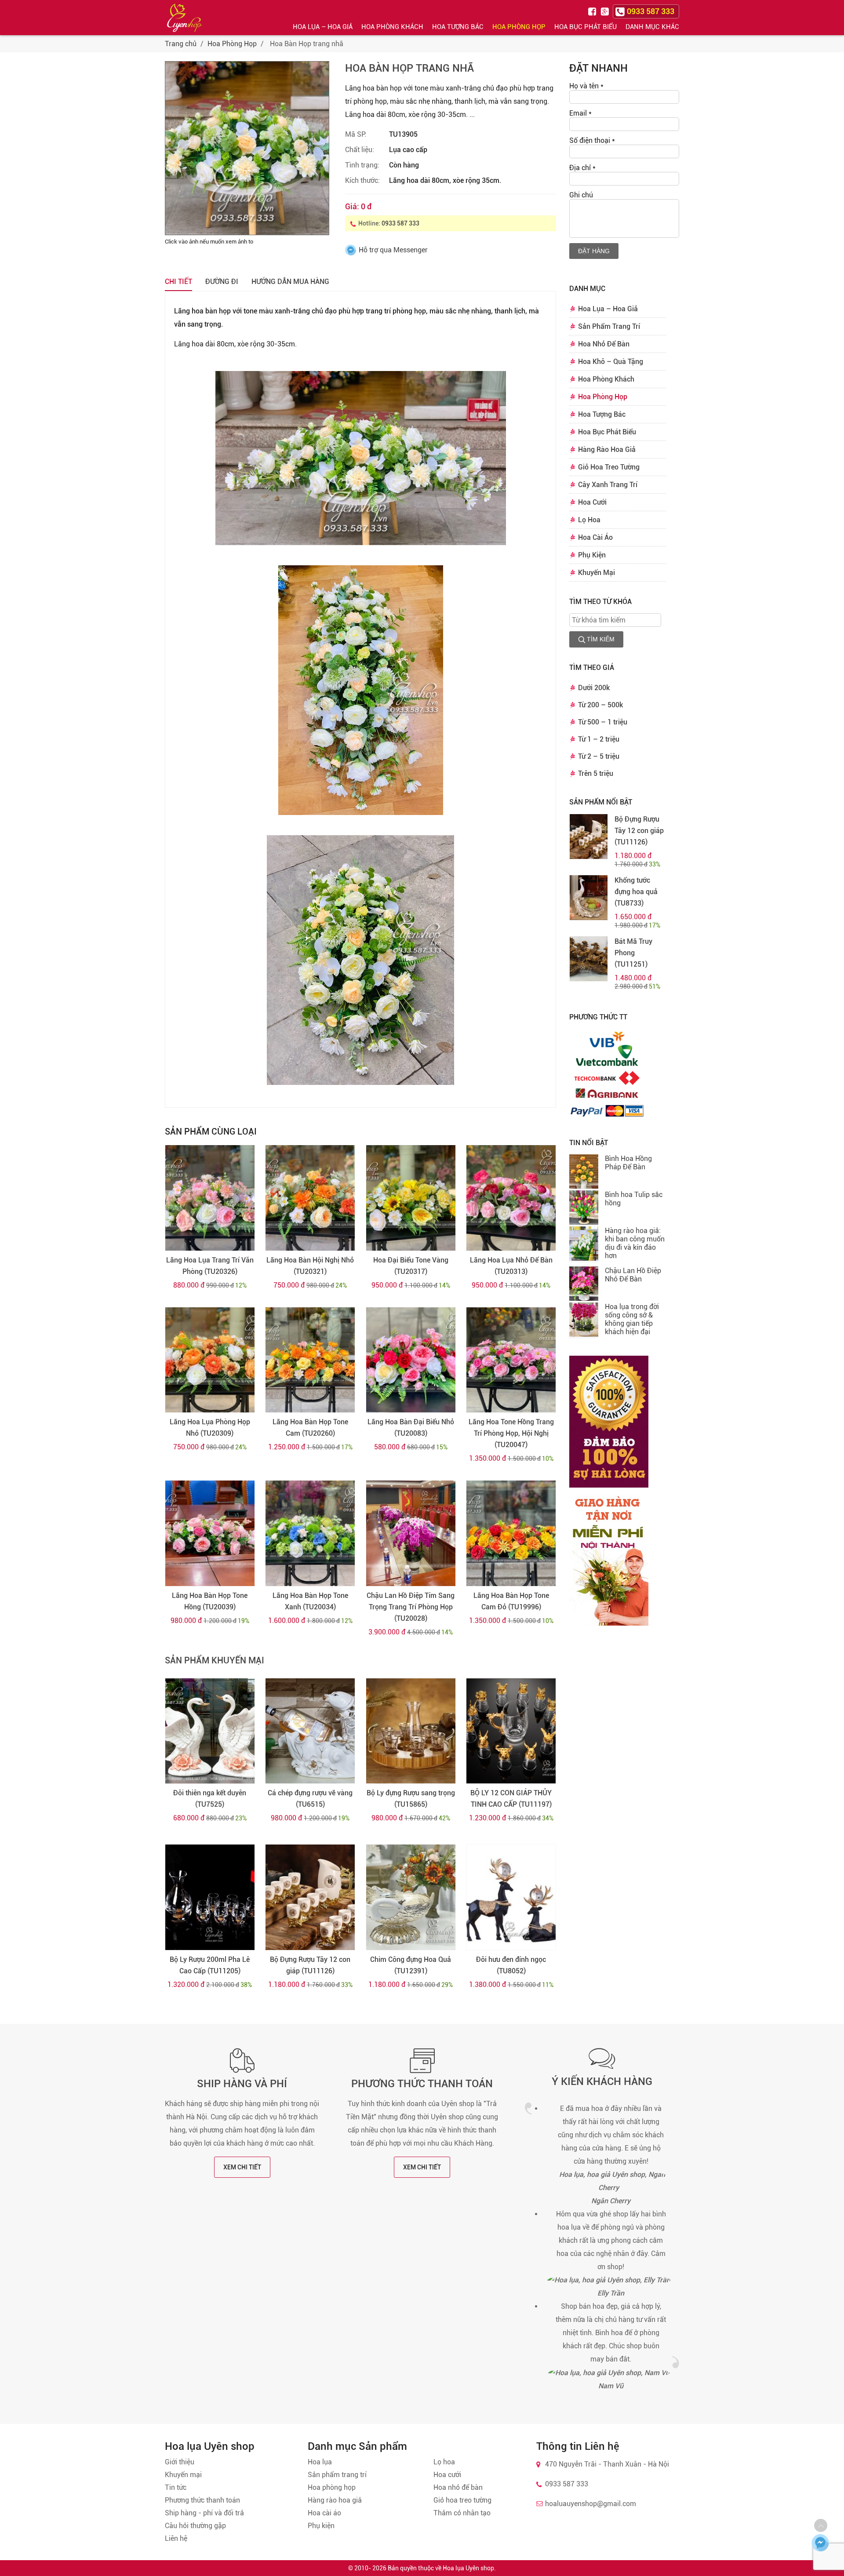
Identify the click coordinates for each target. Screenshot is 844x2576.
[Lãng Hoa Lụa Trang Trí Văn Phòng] (210, 1198)
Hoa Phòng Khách (392, 27)
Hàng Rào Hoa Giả (607, 449)
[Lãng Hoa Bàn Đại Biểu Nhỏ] (411, 1360)
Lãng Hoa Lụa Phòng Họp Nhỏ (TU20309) (210, 1428)
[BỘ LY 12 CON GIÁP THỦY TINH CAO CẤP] (511, 1731)
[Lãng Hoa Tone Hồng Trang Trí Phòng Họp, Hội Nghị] (511, 1360)
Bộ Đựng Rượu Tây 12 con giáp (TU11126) (310, 1965)
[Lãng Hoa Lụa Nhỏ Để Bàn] (511, 1198)
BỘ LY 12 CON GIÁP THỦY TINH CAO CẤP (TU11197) (511, 1799)
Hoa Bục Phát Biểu (586, 27)
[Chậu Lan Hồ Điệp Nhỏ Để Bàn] (584, 1284)
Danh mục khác (652, 27)
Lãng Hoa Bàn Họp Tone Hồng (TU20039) (210, 1601)
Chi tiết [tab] (178, 282)
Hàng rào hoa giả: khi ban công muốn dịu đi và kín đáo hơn (635, 1243)
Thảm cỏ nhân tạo (462, 2513)
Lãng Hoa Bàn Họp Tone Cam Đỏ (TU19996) (511, 1601)
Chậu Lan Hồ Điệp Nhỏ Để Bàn (633, 1275)
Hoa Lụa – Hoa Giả (323, 27)
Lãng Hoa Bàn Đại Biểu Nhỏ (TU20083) (411, 1428)
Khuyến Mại (597, 573)
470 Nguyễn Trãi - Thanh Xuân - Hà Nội (607, 2464)
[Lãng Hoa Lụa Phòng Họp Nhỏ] (210, 1360)
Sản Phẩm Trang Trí (609, 326)
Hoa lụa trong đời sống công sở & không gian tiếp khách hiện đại (632, 1319)
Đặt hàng (594, 251)
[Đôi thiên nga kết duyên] (210, 1731)
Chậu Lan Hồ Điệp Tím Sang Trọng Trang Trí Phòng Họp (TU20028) (411, 1607)
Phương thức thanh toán (422, 2084)
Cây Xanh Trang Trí (608, 485)
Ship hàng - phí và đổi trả (204, 2513)
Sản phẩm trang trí (337, 2475)
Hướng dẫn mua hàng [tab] (290, 282)
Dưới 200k (594, 688)
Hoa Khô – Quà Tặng (611, 362)
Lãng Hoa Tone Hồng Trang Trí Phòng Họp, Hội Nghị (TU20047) (511, 1433)
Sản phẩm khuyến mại (215, 1660)
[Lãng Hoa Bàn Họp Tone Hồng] (210, 1533)
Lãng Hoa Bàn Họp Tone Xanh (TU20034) (310, 1601)
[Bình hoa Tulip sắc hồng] (584, 1208)
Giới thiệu (180, 2462)
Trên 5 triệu (596, 773)
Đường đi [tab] (222, 282)
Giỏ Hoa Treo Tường (609, 467)
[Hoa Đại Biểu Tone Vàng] (411, 1198)
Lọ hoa (444, 2462)
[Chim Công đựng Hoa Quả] (411, 1897)
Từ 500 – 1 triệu (603, 722)
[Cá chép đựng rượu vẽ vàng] (310, 1731)
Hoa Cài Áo (595, 537)
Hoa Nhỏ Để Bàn (604, 344)
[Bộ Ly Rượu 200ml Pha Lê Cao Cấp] (210, 1897)
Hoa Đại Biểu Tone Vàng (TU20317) (411, 1266)
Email (580, 113)
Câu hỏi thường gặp (195, 2526)
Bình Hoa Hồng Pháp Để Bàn (628, 1163)
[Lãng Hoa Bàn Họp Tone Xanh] (310, 1533)
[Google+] (606, 11)
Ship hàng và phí (242, 2084)
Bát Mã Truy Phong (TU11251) (633, 953)
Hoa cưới (447, 2475)
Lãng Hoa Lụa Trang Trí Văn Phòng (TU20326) (210, 1266)
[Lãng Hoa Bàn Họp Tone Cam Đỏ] (511, 1533)
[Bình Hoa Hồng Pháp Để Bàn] (584, 1172)
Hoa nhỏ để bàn (458, 2487)
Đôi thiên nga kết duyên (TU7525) (210, 1799)
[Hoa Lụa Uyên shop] (185, 18)
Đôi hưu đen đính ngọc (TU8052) (511, 1965)
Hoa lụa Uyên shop (468, 2568)
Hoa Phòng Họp (519, 27)
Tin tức (176, 2487)
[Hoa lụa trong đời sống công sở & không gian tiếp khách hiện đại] (584, 1321)
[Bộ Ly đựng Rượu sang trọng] (411, 1731)
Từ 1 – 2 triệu (599, 739)
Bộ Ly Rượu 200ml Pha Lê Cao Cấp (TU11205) (210, 1965)
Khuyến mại (183, 2475)
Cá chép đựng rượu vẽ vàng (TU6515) (310, 1799)
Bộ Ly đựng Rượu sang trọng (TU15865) (411, 1799)
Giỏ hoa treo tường (462, 2500)
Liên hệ (176, 2538)
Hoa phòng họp (332, 2487)
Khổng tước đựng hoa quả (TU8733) (636, 892)
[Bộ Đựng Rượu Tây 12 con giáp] (310, 1897)
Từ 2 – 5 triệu (599, 756)
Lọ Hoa (589, 520)
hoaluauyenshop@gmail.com (591, 2504)
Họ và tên (586, 86)
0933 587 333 (400, 223)
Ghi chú (581, 195)
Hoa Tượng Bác (458, 27)
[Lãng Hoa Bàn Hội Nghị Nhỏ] (310, 1198)
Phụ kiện (321, 2526)
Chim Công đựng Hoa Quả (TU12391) (411, 1965)
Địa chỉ (582, 168)
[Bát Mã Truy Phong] (589, 959)
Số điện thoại (592, 140)
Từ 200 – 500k (600, 705)
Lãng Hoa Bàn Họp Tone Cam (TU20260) (310, 1428)
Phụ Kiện (592, 555)
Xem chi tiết (242, 2167)
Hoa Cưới (592, 502)
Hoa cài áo (324, 2513)
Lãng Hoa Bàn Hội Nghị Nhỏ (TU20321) (310, 1266)
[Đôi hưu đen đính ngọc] (511, 1897)
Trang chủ (181, 44)
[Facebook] (593, 11)
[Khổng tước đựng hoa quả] (589, 898)
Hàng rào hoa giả (335, 2500)
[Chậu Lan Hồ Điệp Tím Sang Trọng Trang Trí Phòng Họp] (411, 1533)
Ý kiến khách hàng (602, 2081)
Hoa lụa (320, 2462)
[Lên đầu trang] (821, 2525)
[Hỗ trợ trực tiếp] (820, 2543)
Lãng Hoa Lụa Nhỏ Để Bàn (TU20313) (511, 1266)
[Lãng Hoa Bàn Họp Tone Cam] (310, 1360)
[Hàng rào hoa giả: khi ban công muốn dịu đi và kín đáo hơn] (584, 1244)
